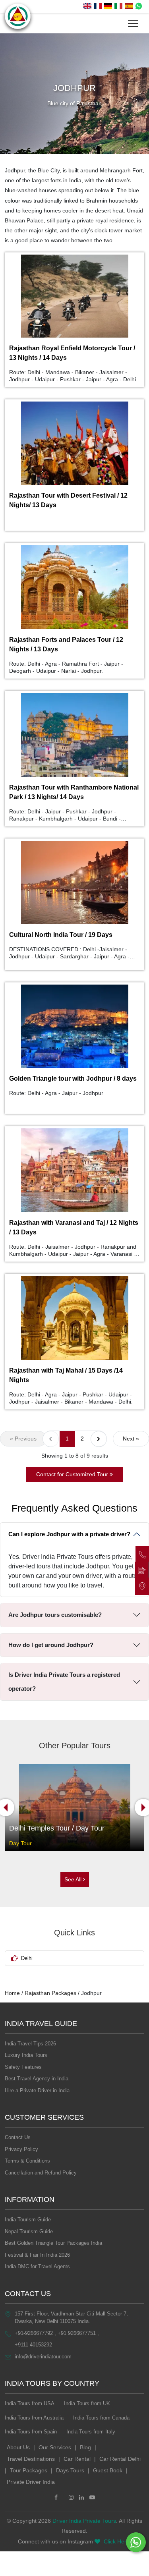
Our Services (55, 2447)
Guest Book (108, 2470)
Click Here (117, 2541)
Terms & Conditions (27, 2161)
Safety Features (23, 2067)
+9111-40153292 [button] (33, 2345)
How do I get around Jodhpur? (51, 1645)
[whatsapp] (139, 7)
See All (74, 1879)
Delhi (27, 1958)
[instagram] (71, 2498)
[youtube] (92, 2498)
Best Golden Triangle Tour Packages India (53, 2243)
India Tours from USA (30, 2403)
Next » (131, 1439)
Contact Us (18, 2137)
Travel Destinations (31, 2459)
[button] (87, 7)
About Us (18, 2447)
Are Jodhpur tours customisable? (55, 1615)
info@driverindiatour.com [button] (43, 2357)
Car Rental (77, 2459)
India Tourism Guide (28, 2220)
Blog (85, 2447)
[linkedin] (81, 2498)
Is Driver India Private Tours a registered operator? (64, 1682)
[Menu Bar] (133, 23)
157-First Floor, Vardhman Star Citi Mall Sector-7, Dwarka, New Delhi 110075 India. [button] (71, 2318)
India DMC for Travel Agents (37, 2266)
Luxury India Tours (26, 2055)
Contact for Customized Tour (73, 1474)
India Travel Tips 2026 (30, 2044)
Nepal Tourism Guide (29, 2231)
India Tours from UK (87, 2403)
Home (12, 1993)
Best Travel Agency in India (37, 2079)
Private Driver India (31, 2482)
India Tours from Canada (101, 2418)
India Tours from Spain (31, 2432)
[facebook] (56, 2498)
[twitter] (63, 2498)
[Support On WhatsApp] (136, 2542)
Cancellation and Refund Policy (41, 2173)
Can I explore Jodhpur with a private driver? (69, 1534)
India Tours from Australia (34, 2418)
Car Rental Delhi (120, 2459)
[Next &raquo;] (99, 1439)
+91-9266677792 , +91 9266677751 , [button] (57, 2333)
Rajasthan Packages (50, 1993)
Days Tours (70, 2470)
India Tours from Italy (91, 2432)
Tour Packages (29, 2470)
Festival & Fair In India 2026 (37, 2255)
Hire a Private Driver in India (37, 2090)
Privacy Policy (21, 2149)
